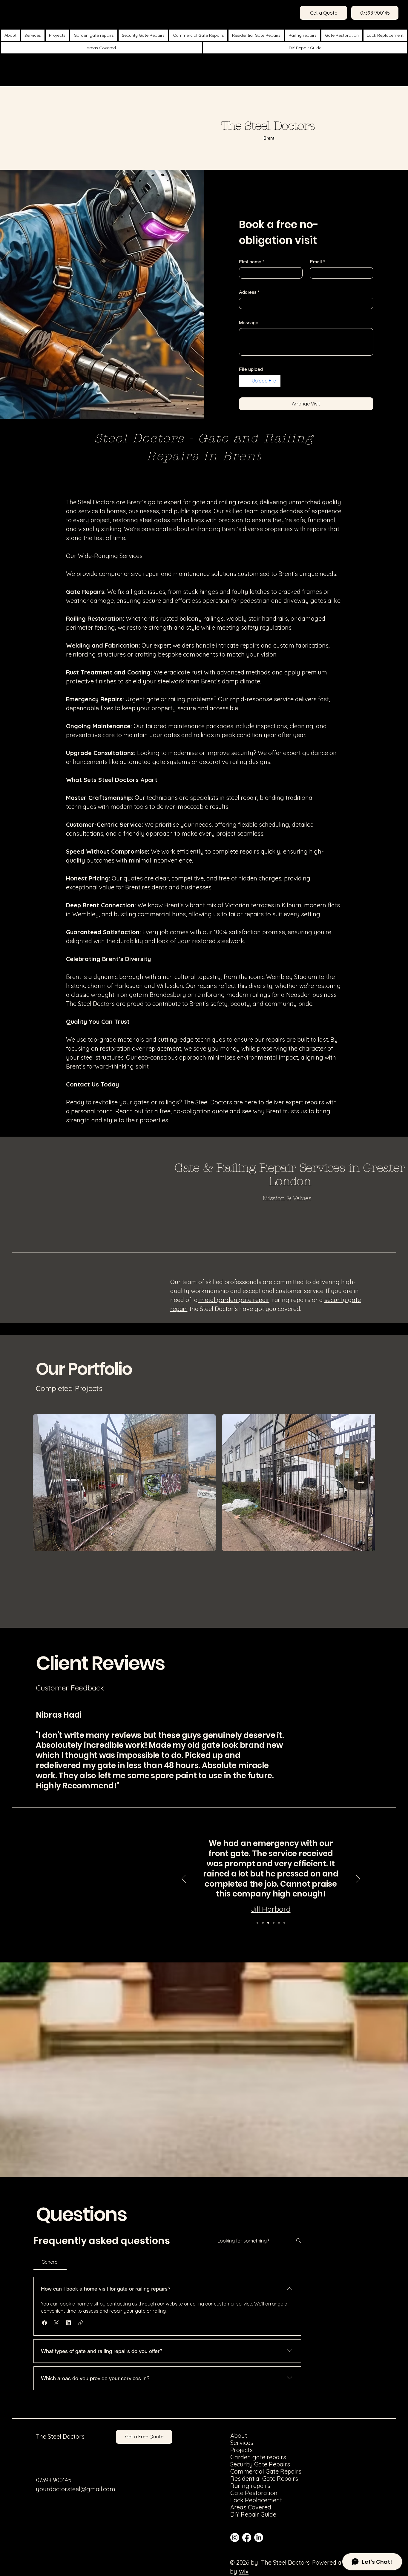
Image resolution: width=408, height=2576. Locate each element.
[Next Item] (361, 1483)
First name (252, 262)
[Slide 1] (257, 1923)
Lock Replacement (246, 2500)
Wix (244, 2571)
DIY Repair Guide (246, 2514)
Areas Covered (246, 2507)
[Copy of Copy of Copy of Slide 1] (284, 1923)
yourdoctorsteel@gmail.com (76, 2489)
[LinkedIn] (259, 2537)
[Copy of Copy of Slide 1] (279, 1923)
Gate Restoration (246, 2493)
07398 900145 (54, 2480)
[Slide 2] (263, 1923)
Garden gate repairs (246, 2457)
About (239, 2436)
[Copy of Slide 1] (274, 1923)
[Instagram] (235, 2537)
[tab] (50, 2262)
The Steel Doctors (60, 2436)
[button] (45, 2323)
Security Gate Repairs (246, 2464)
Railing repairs (246, 2486)
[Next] (358, 1879)
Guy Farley (271, 1908)
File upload (251, 369)
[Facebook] (247, 2537)
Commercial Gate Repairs (246, 2472)
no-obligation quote (201, 1111)
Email (317, 262)
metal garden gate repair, (234, 1300)
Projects (241, 2450)
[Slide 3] (268, 1923)
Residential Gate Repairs (246, 2479)
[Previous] (184, 1879)
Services (242, 2443)
